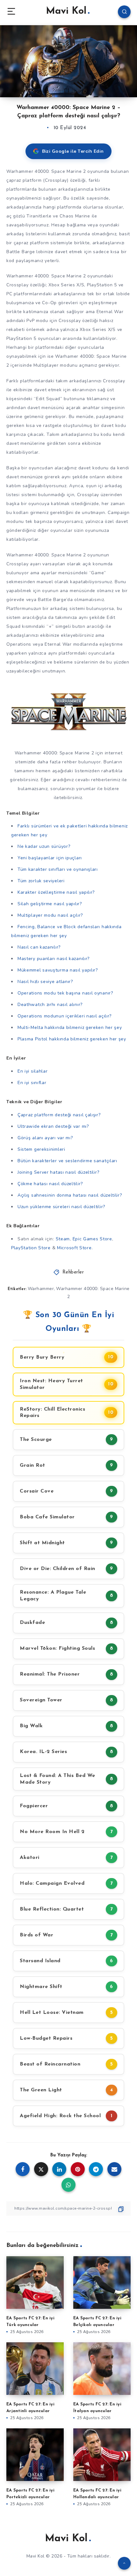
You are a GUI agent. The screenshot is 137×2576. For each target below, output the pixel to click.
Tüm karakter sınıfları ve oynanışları (58, 869)
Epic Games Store (92, 1239)
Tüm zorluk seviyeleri (41, 881)
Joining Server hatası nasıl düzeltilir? (58, 1172)
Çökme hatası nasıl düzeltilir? (50, 1184)
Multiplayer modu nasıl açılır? (50, 915)
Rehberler (73, 1272)
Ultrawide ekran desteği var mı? (53, 1126)
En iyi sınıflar (32, 1083)
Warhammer (41, 1289)
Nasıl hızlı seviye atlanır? (45, 982)
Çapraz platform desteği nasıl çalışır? (59, 1115)
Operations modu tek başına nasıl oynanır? (65, 993)
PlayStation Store (31, 1248)
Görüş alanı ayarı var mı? (45, 1138)
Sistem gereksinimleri (41, 1149)
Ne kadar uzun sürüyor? (44, 846)
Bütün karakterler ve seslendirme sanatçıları (67, 1161)
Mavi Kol (66, 11)
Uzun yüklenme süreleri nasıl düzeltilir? (61, 1207)
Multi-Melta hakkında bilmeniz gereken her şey (70, 1027)
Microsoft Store (74, 1248)
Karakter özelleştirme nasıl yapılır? (56, 892)
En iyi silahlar (33, 1071)
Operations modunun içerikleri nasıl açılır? (65, 1016)
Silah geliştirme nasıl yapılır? (50, 904)
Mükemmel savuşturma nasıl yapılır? (58, 970)
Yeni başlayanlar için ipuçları (50, 858)
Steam (63, 1239)
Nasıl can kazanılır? (39, 947)
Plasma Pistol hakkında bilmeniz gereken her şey (72, 1039)
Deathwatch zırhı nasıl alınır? (50, 1005)
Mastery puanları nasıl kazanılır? (54, 959)
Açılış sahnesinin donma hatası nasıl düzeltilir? (70, 1195)
